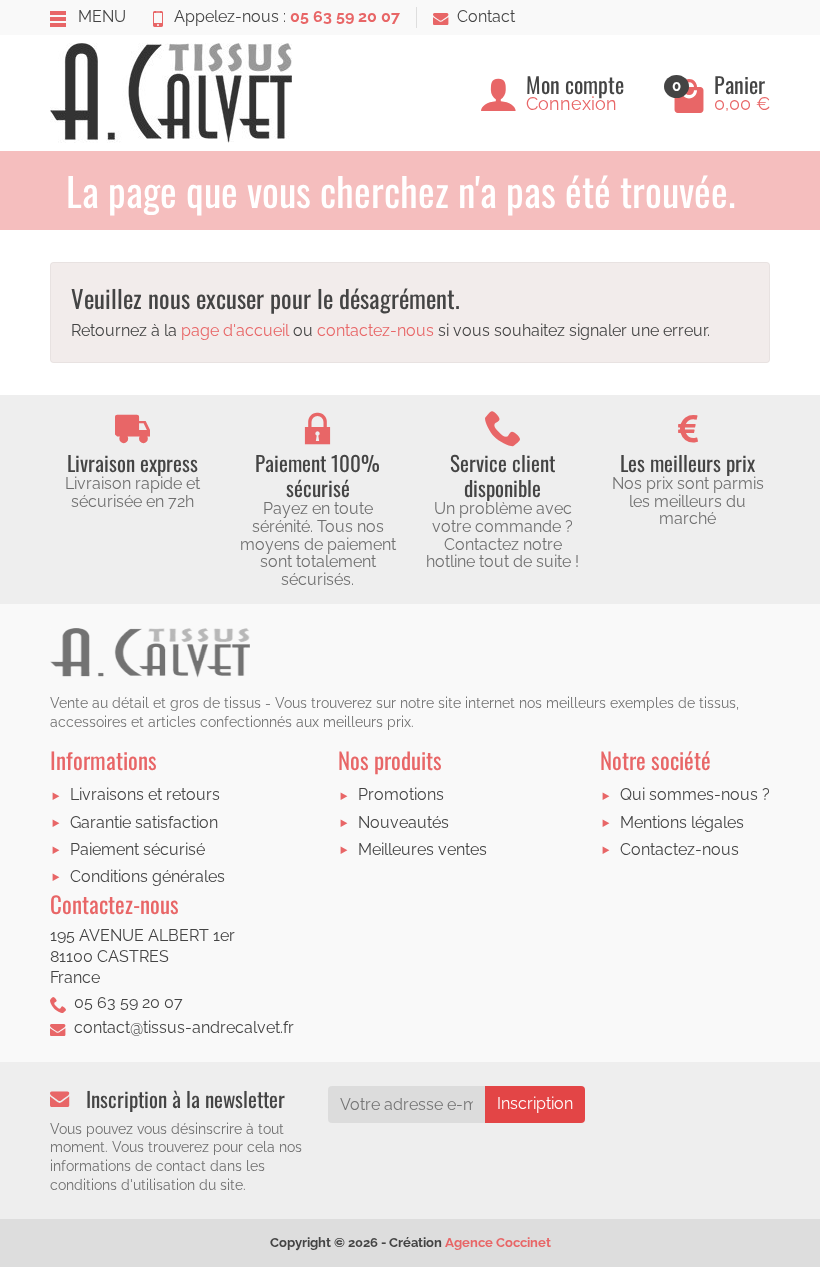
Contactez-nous (679, 849)
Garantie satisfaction (144, 822)
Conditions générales (147, 876)
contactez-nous (375, 330)
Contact (486, 16)
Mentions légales (682, 822)
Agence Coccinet (498, 1242)
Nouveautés (403, 822)
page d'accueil (235, 330)
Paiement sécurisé (137, 849)
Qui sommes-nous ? (695, 794)
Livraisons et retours (145, 794)
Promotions (401, 794)
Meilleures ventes (422, 849)
